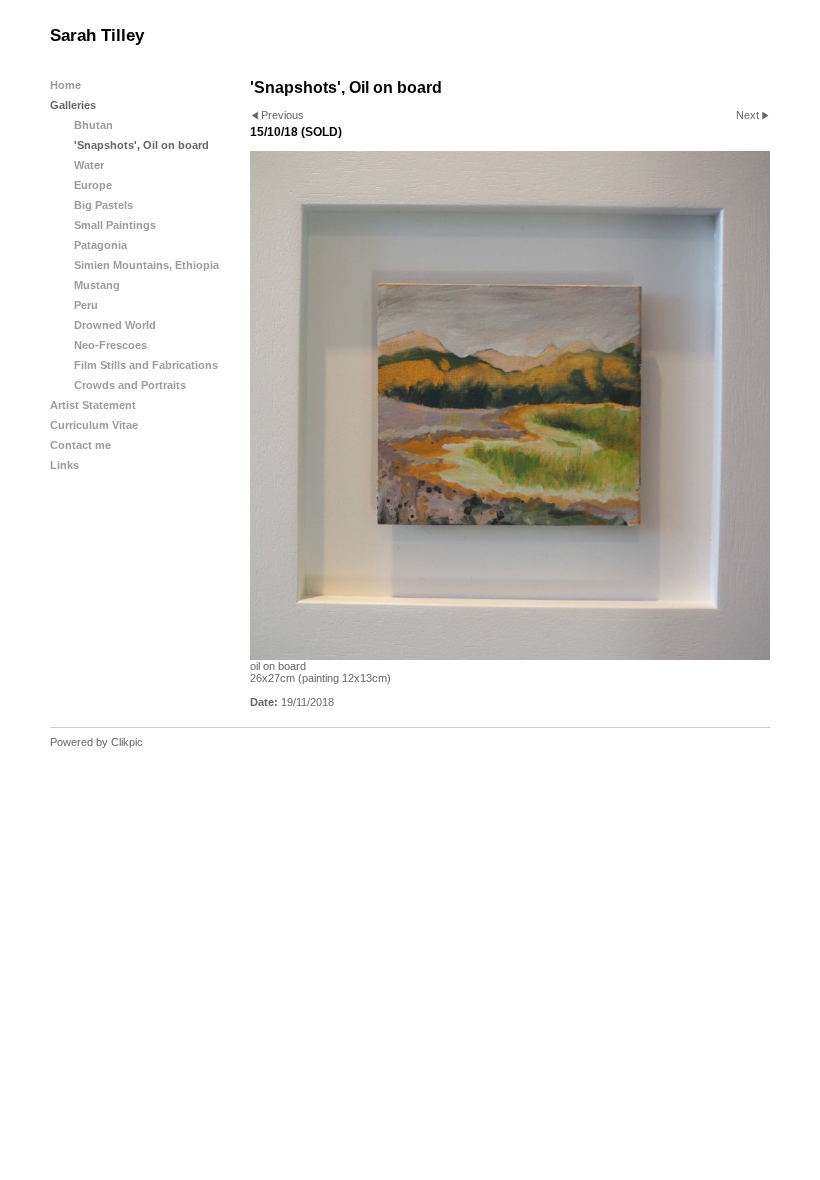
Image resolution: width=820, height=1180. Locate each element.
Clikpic (127, 742)
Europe (93, 185)
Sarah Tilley (97, 35)
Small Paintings (115, 225)
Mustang (97, 285)
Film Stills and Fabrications (146, 365)
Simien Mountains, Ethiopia (146, 265)
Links (64, 465)
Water (89, 165)
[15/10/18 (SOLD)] (510, 406)
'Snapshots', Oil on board (141, 145)
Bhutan (93, 125)
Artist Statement (93, 405)
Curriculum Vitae (94, 425)
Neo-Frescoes (110, 345)
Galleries (73, 105)
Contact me (80, 445)
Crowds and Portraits (130, 385)
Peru (86, 305)
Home (65, 85)
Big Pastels (103, 205)
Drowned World (115, 325)
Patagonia (100, 245)
